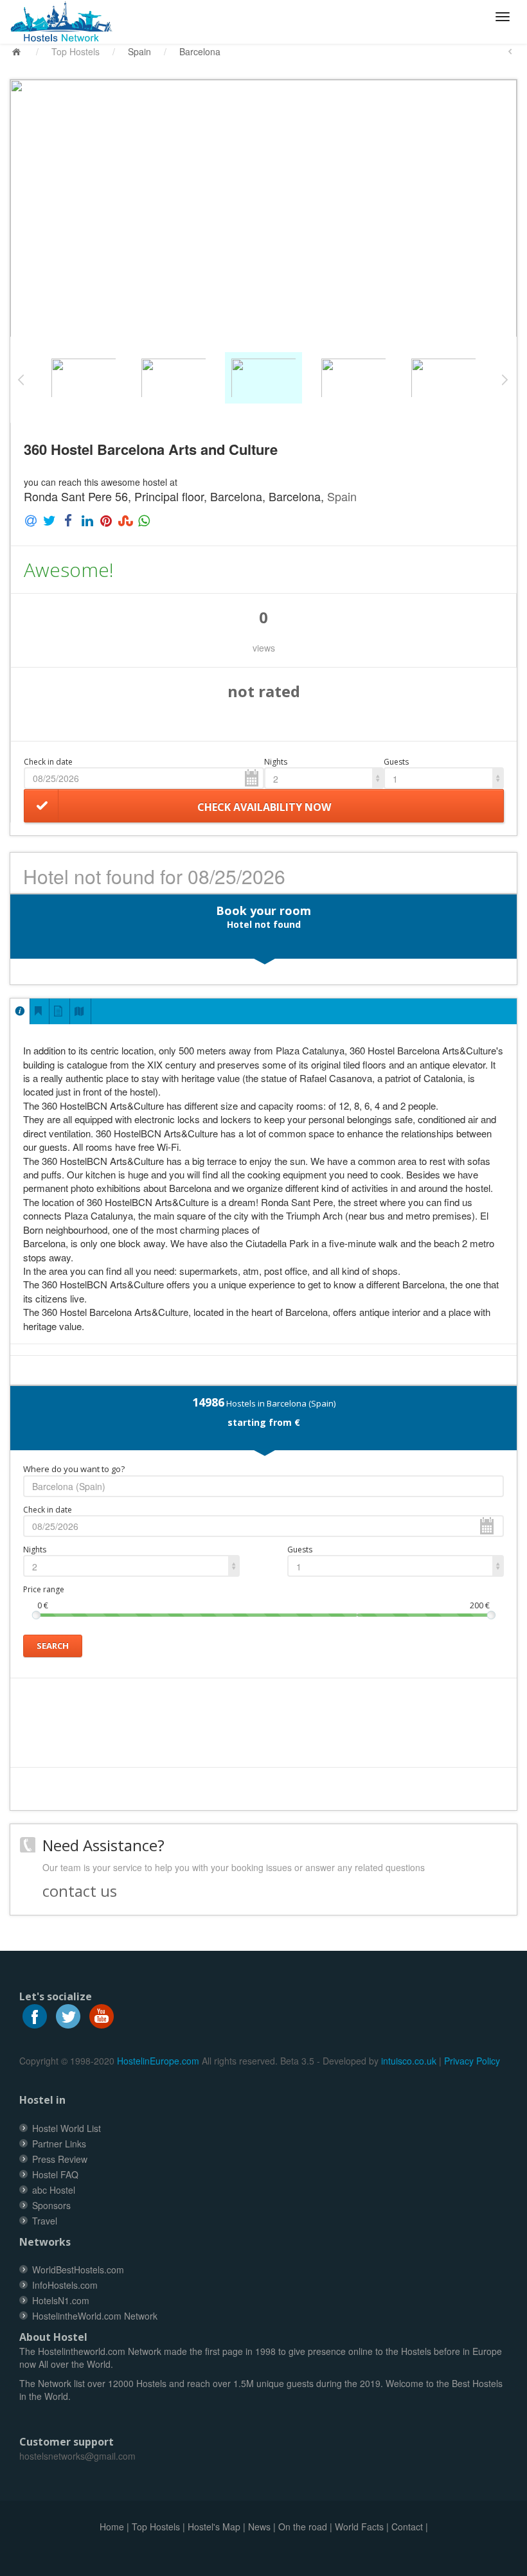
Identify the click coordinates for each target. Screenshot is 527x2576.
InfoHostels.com (65, 2285)
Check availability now (264, 807)
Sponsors (51, 2205)
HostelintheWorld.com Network (95, 2316)
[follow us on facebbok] (35, 2014)
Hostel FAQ (55, 2174)
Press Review (60, 2159)
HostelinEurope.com (158, 2061)
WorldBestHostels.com (78, 2270)
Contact (407, 2527)
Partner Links (59, 2144)
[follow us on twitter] (68, 2014)
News (259, 2527)
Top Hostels (76, 51)
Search (53, 1646)
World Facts (359, 2527)
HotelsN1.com (61, 2300)
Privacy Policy (472, 2061)
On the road (303, 2527)
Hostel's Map (214, 2527)
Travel (45, 2221)
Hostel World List (67, 2128)
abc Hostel (54, 2190)
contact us (80, 1891)
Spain (139, 51)
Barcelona (200, 51)
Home (112, 2527)
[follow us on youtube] (102, 2014)
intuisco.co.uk (409, 2061)
